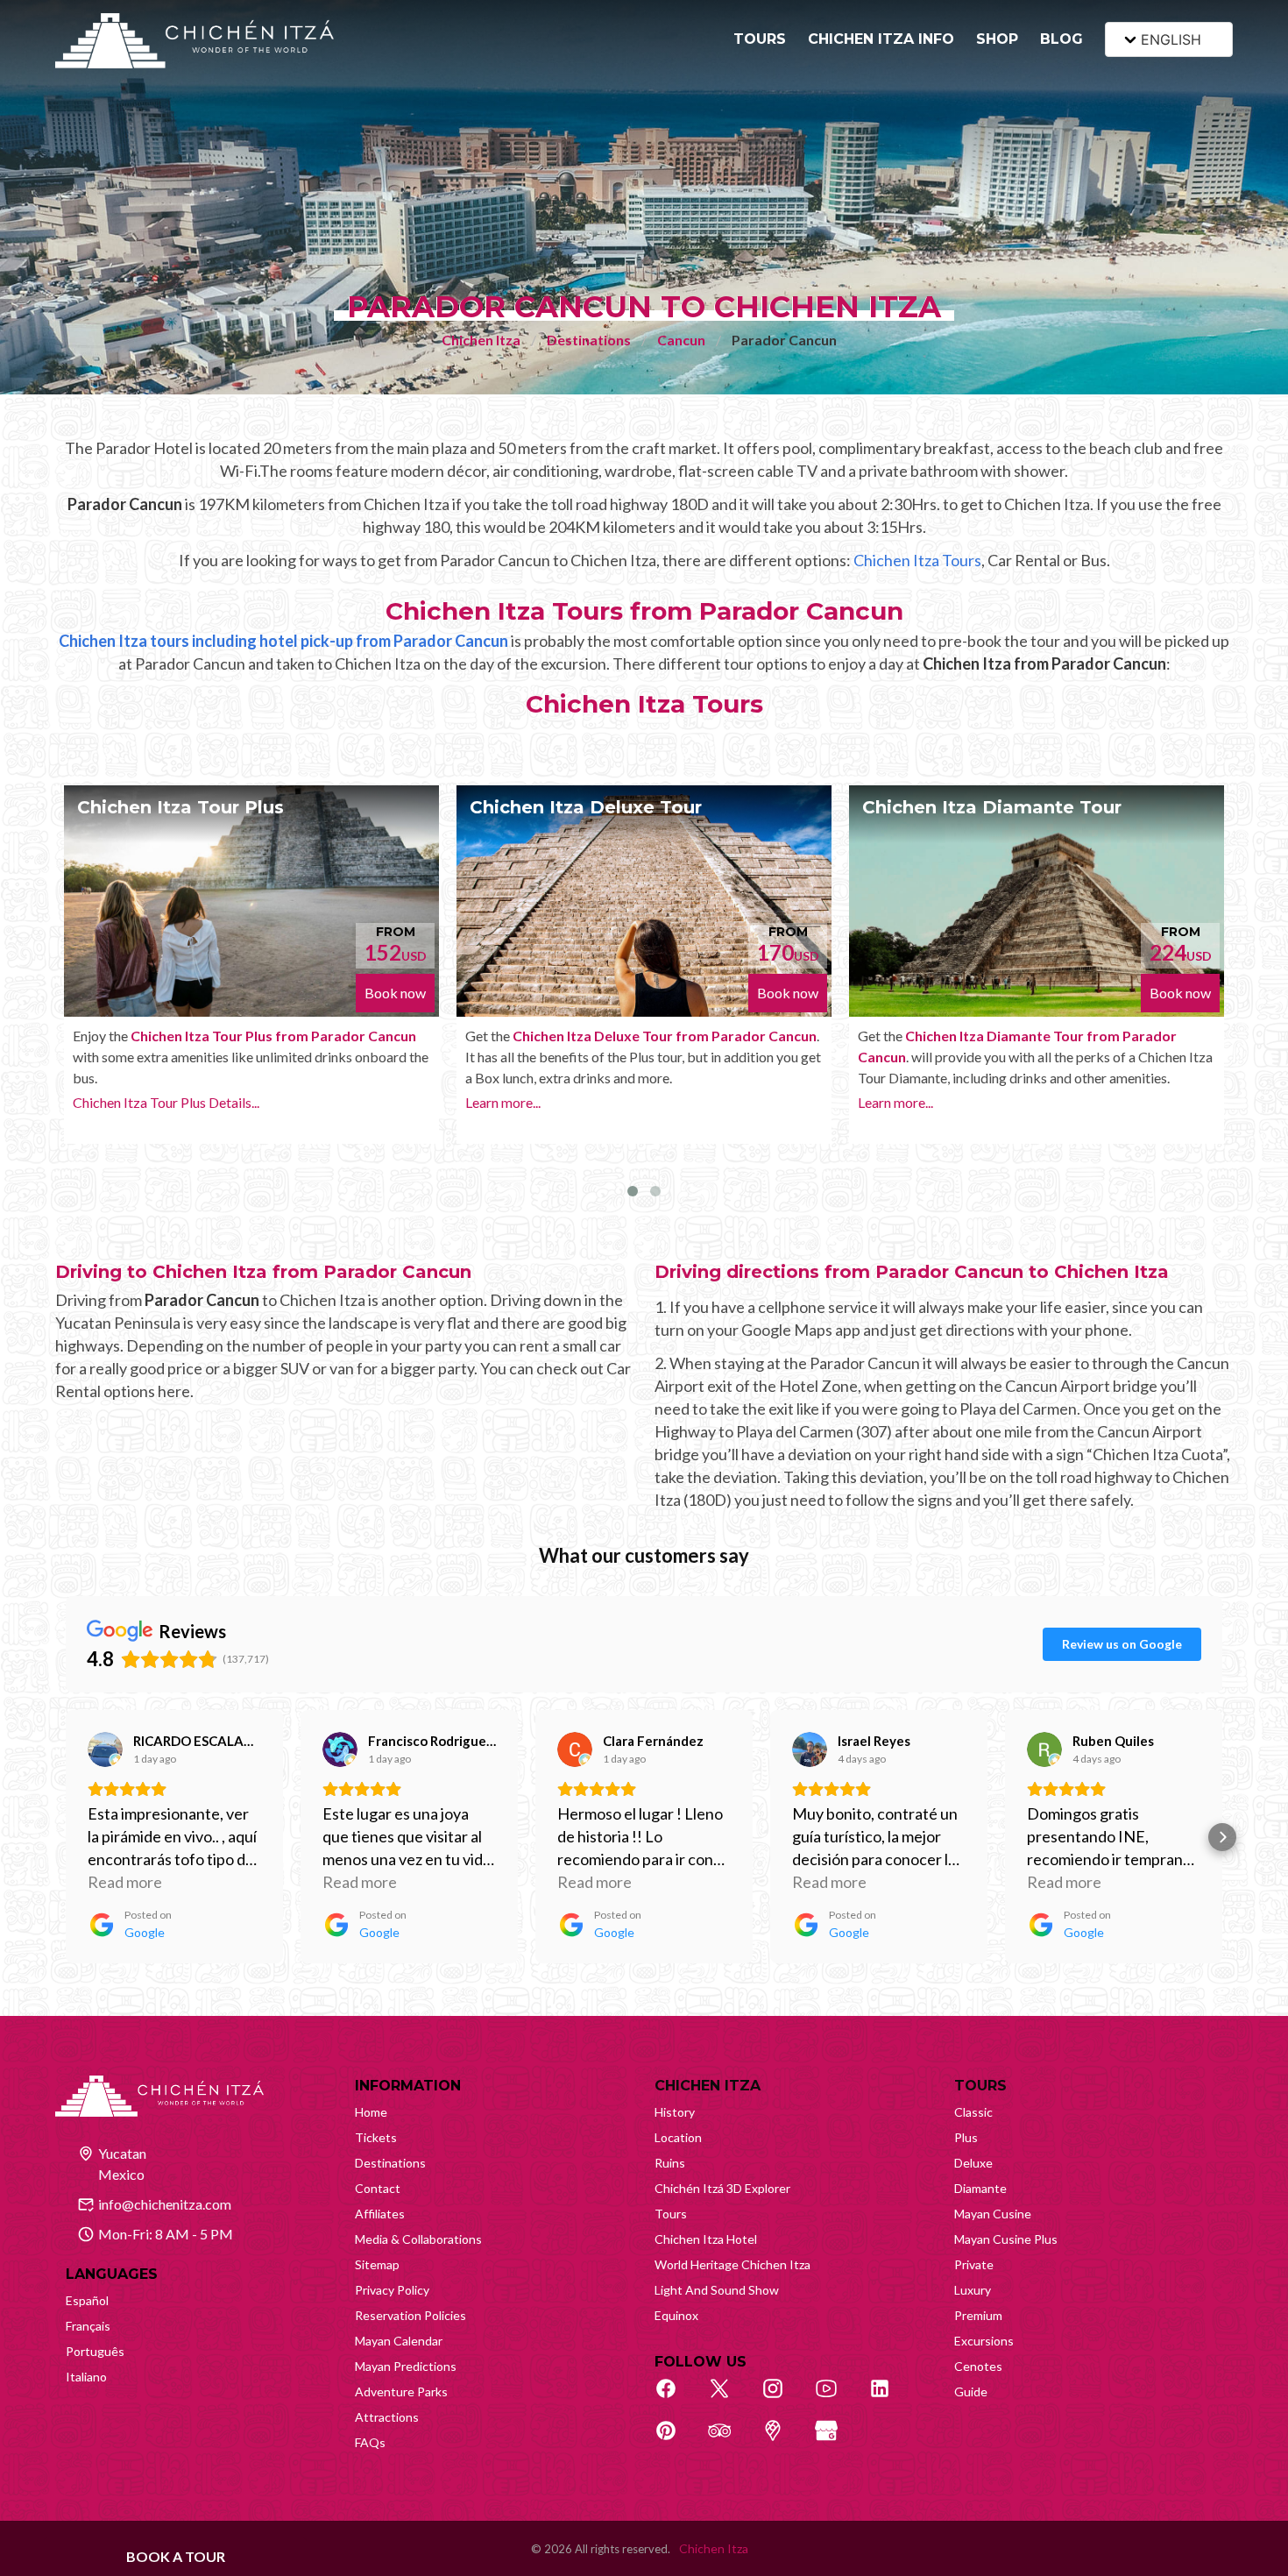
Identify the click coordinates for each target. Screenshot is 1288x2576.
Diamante (980, 2188)
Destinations (589, 340)
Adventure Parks (401, 2391)
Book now (414, 993)
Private (974, 2264)
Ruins (670, 2163)
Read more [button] (125, 1882)
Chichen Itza (481, 340)
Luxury (973, 2290)
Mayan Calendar (399, 2341)
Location (678, 2137)
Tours (671, 2214)
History (675, 2112)
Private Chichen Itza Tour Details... (979, 1144)
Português (95, 2351)
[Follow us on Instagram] (782, 2398)
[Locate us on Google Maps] (782, 2440)
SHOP (997, 39)
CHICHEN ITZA (708, 2086)
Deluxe (973, 2163)
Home (371, 2112)
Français (88, 2326)
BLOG (1062, 39)
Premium (978, 2315)
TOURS (760, 39)
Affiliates (380, 2214)
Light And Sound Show (717, 2290)
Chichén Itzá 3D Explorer (722, 2188)
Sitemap (377, 2264)
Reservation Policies (410, 2315)
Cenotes (978, 2366)
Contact (378, 2188)
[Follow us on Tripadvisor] (729, 2440)
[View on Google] (105, 1749)
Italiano (86, 2377)
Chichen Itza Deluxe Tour (212, 807)
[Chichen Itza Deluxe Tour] (270, 901)
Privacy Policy (392, 2290)
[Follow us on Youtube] (836, 2398)
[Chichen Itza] (195, 41)
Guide (971, 2391)
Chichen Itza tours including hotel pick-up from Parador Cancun (283, 641)
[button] (66, 1837)
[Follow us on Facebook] (676, 2398)
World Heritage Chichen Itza (732, 2264)
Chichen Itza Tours (917, 560)
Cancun (681, 340)
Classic (973, 2112)
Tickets (376, 2137)
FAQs (370, 2442)
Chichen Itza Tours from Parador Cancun (644, 611)
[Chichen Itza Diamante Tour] (662, 901)
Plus (966, 2137)
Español (87, 2300)
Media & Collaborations (418, 2239)
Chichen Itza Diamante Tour (618, 807)
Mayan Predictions (406, 2366)
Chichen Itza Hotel (706, 2239)
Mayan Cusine (993, 2214)
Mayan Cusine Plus (1006, 2239)
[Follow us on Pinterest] (676, 2440)
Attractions (387, 2417)
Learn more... (129, 1102)
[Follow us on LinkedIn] (889, 2398)
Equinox (676, 2315)
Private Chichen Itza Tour (998, 807)
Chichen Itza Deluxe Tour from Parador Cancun (290, 1036)
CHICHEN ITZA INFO (881, 39)
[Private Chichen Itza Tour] (1055, 901)
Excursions (984, 2341)
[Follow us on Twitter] (729, 2398)
